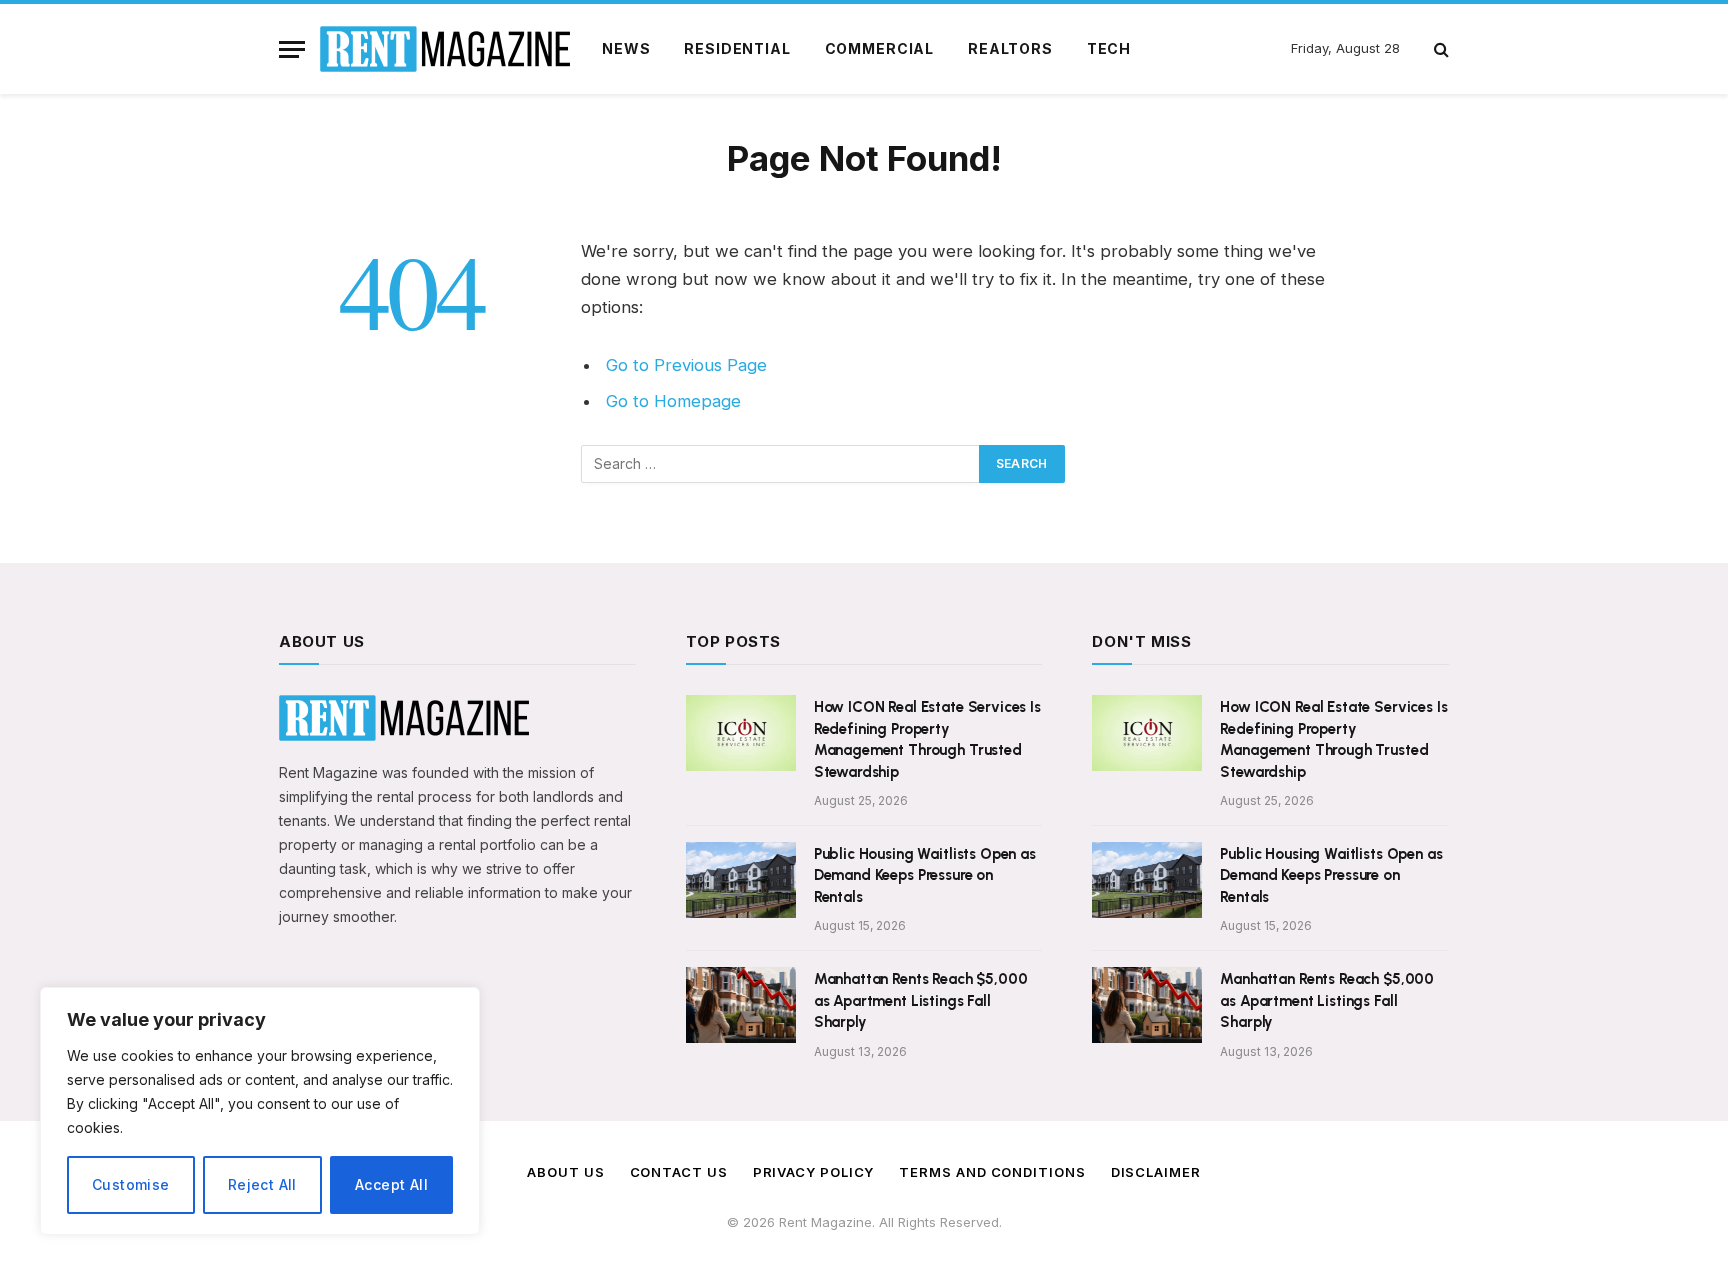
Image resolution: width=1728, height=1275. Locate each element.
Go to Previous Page (686, 365)
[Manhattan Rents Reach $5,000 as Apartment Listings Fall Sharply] (741, 1005)
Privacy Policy (814, 1172)
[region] (260, 1111)
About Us (565, 1172)
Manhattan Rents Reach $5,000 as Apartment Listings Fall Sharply (921, 1000)
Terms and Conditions (992, 1172)
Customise (131, 1184)
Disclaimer (1156, 1172)
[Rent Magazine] (445, 49)
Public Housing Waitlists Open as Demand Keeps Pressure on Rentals (925, 875)
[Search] (1439, 49)
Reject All (262, 1184)
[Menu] (292, 49)
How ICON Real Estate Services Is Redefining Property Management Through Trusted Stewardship (927, 739)
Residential (737, 48)
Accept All (391, 1184)
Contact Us (679, 1172)
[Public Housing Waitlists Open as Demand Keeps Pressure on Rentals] (741, 880)
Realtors (1010, 48)
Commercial (879, 48)
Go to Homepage (673, 401)
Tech (1109, 48)
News (626, 48)
